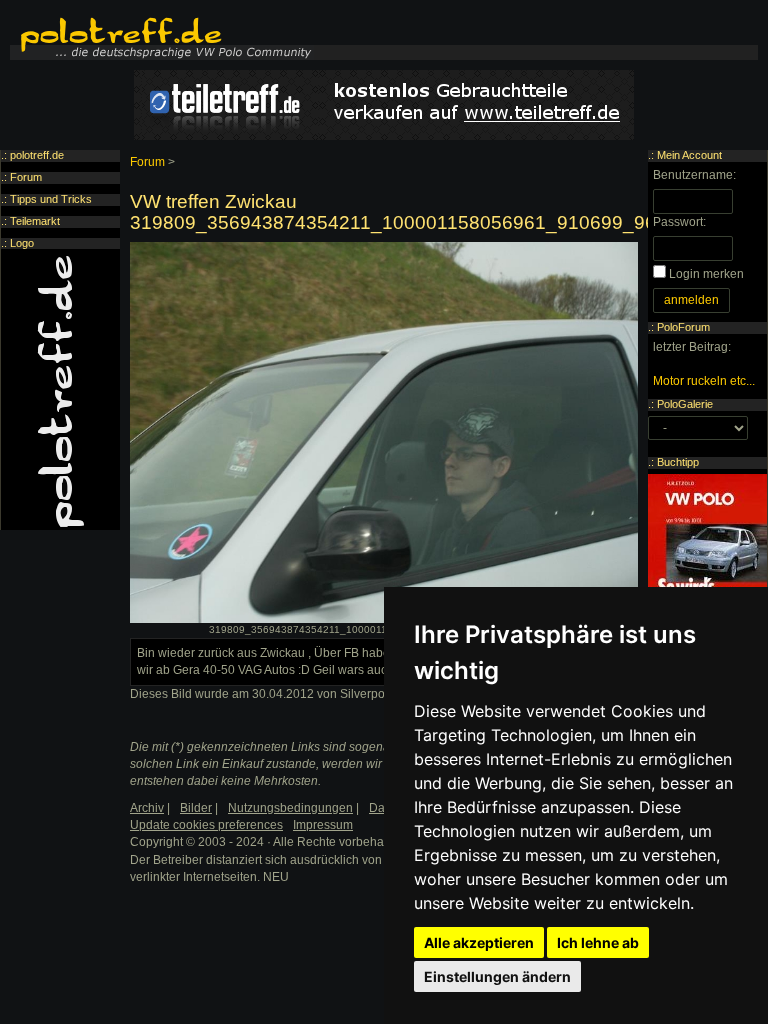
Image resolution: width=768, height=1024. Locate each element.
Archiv (147, 808)
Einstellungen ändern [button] (497, 976)
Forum (147, 162)
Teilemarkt (35, 221)
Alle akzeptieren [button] (479, 942)
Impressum (323, 825)
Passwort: (679, 222)
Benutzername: (694, 175)
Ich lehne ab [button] (598, 942)
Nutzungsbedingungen (290, 808)
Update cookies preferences (206, 825)
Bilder (196, 808)
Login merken (706, 274)
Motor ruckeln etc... (704, 381)
